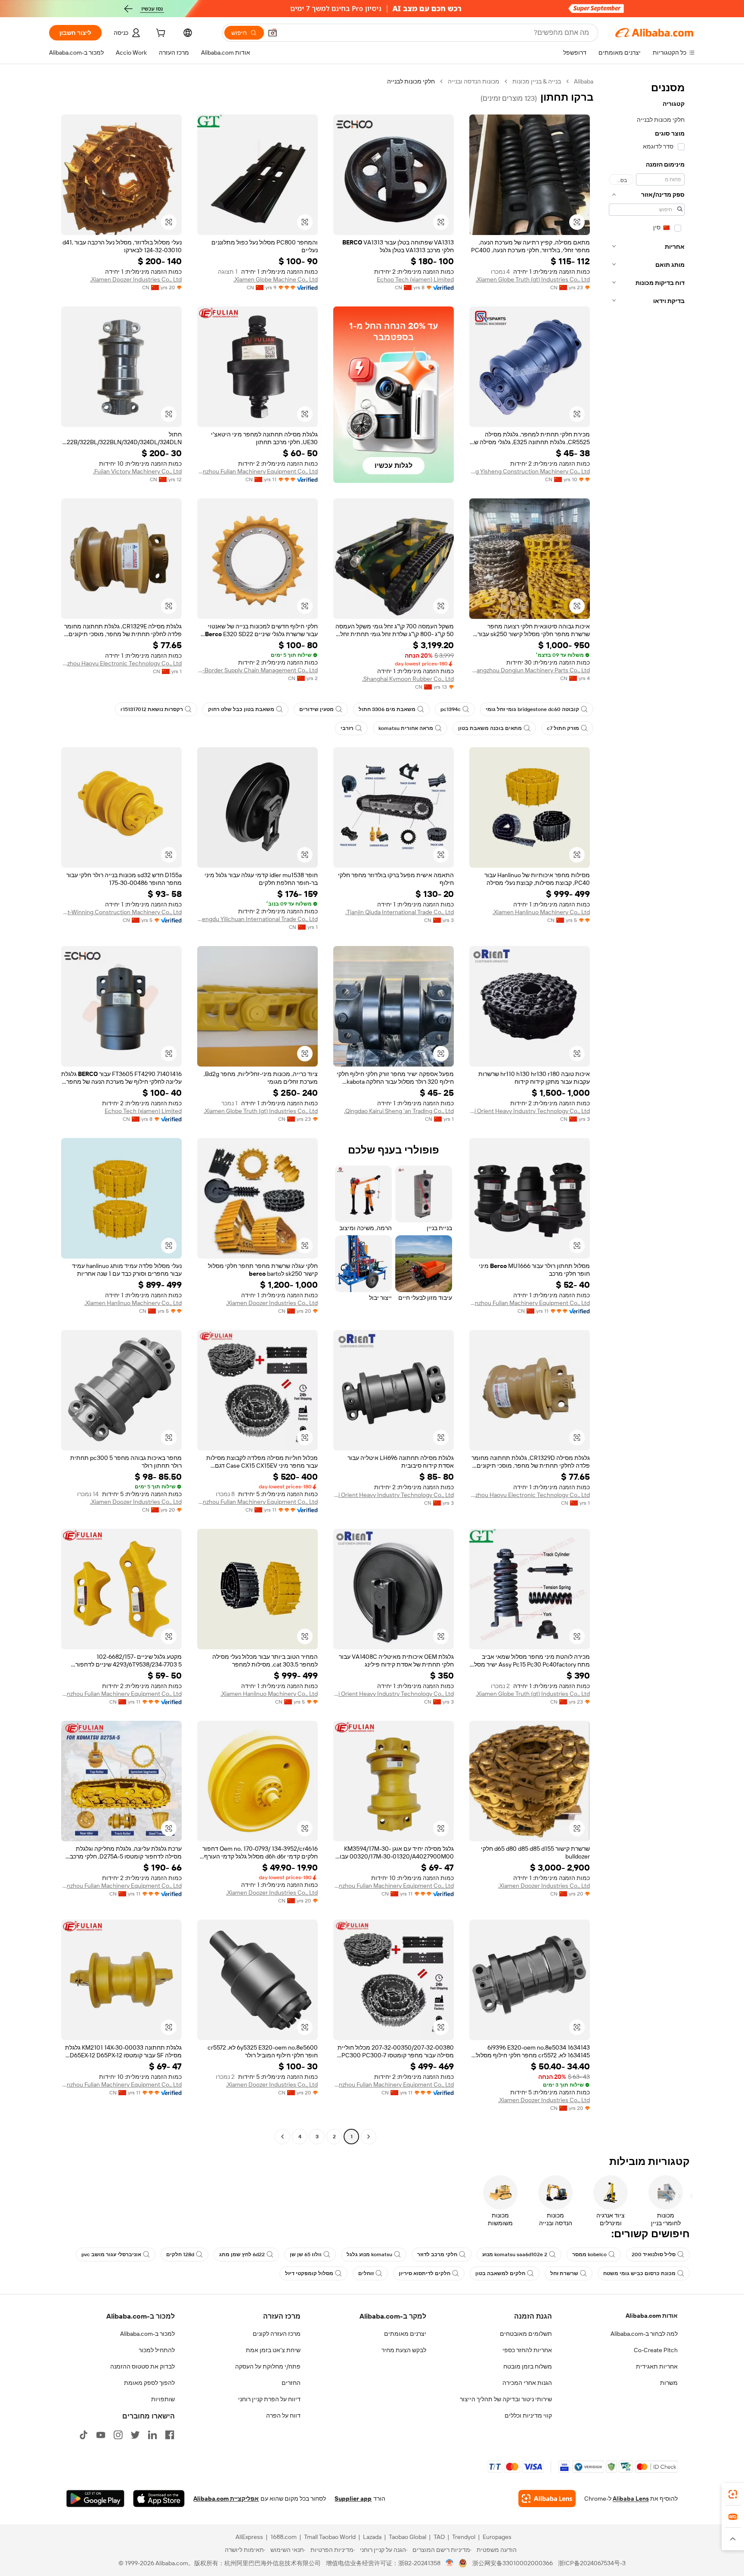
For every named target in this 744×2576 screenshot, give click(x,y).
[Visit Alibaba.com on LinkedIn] (152, 2435)
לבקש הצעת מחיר (404, 2350)
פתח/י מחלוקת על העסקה (268, 2366)
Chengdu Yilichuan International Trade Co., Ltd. (257, 919)
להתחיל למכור (157, 2350)
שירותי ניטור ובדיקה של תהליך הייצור (506, 2399)
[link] (733, 2494)
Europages (497, 2537)
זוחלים (366, 2273)
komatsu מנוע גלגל (369, 2254)
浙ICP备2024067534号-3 (592, 2563)
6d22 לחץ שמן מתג (242, 2254)
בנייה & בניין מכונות (537, 81)
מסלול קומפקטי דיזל (309, 2273)
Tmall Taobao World (330, 2537)
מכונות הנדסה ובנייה (474, 81)
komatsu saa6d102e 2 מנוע (515, 2254)
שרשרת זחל (564, 2273)
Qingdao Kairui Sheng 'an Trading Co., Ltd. (399, 1111)
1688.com (284, 2537)
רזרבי (347, 728)
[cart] (160, 34)
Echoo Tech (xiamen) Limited (415, 279)
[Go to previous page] (369, 2137)
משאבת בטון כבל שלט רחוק (241, 709)
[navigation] (647, 1110)
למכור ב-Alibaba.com (147, 2334)
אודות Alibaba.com (652, 2316)
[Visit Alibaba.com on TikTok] (84, 2435)
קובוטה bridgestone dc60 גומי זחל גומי (532, 709)
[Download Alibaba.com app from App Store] (159, 2499)
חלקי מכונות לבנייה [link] (411, 81)
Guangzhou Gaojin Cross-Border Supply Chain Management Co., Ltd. (257, 670)
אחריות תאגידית (657, 2366)
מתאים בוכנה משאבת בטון (490, 728)
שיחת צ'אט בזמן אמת (273, 2350)
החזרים (291, 2383)
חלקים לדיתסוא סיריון (425, 2273)
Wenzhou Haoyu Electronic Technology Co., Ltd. (121, 663)
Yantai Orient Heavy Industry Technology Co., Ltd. (530, 1111)
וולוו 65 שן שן (306, 2254)
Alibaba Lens (631, 2499)
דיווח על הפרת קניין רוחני (269, 2399)
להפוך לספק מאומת (149, 2383)
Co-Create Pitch (656, 2350)
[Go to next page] (282, 2137)
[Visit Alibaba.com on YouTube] (101, 2435)
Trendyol (464, 2537)
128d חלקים (180, 2254)
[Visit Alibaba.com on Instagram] (118, 2435)
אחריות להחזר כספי (527, 2350)
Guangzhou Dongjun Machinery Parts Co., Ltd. (530, 670)
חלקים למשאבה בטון (500, 2273)
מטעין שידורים (316, 709)
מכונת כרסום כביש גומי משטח (639, 2273)
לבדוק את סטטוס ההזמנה (143, 2366)
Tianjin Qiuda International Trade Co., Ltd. (400, 912)
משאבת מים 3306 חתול (387, 709)
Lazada (372, 2537)
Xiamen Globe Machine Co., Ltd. (276, 279)
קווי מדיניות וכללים (528, 2415)
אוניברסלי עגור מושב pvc (111, 2254)
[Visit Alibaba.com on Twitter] (135, 2435)
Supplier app (353, 2499)
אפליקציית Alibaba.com (226, 2499)
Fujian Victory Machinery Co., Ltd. (137, 471)
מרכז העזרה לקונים (277, 2334)
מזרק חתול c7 (563, 728)
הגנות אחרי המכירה (527, 2383)
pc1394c (451, 709)
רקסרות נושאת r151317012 (152, 709)
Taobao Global (408, 2537)
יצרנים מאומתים (405, 2334)
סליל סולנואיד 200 (654, 2254)
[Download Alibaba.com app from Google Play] (95, 2499)
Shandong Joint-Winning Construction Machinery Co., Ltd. (121, 912)
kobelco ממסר (589, 2254)
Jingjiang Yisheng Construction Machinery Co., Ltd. (530, 471)
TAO (439, 2537)
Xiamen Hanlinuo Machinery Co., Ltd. (541, 912)
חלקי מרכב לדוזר (437, 2254)
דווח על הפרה (283, 2415)
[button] (273, 33)
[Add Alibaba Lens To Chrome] (547, 2499)
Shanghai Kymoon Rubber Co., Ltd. (408, 679)
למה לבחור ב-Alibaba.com (644, 2334)
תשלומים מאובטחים (526, 2334)
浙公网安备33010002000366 (513, 2563)
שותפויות (163, 2399)
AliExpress (249, 2537)
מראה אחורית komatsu (406, 728)
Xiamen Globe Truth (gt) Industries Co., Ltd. (533, 279)
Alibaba (584, 81)
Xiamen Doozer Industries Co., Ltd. (136, 279)
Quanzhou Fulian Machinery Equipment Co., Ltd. (257, 471)
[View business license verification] (450, 2563)
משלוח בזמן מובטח (528, 2366)
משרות (669, 2383)
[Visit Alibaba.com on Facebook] (170, 2435)
